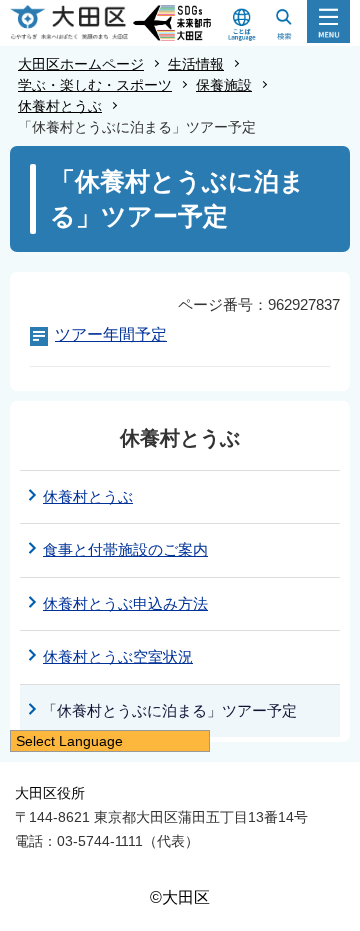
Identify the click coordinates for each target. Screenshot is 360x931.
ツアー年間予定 (111, 334)
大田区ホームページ (81, 64)
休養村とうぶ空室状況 (118, 656)
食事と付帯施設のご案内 (125, 549)
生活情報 (196, 64)
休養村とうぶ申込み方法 (125, 603)
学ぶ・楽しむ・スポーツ (95, 85)
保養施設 (224, 85)
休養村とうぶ (60, 106)
